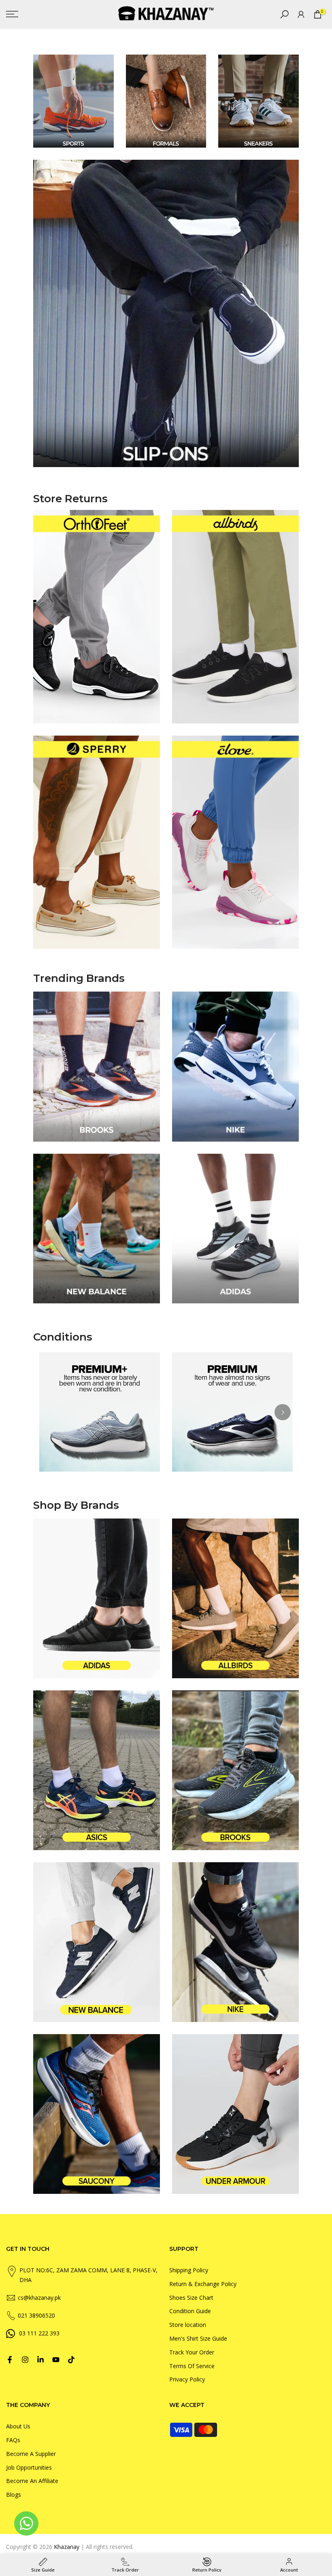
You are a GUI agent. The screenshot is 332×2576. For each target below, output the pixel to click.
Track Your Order (192, 2352)
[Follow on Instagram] (25, 2360)
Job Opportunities (29, 2467)
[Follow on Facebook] (10, 2360)
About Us (18, 2426)
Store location (188, 2325)
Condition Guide (190, 2311)
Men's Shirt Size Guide (198, 2338)
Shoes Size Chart (191, 2298)
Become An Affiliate (32, 2481)
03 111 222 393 (39, 2333)
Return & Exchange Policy (203, 2284)
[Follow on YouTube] (56, 2360)
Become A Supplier (31, 2454)
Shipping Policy (189, 2270)
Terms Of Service (192, 2366)
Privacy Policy (187, 2379)
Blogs (14, 2495)
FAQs (13, 2440)
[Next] (283, 1412)
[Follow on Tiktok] (71, 2360)
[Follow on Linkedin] (40, 2360)
